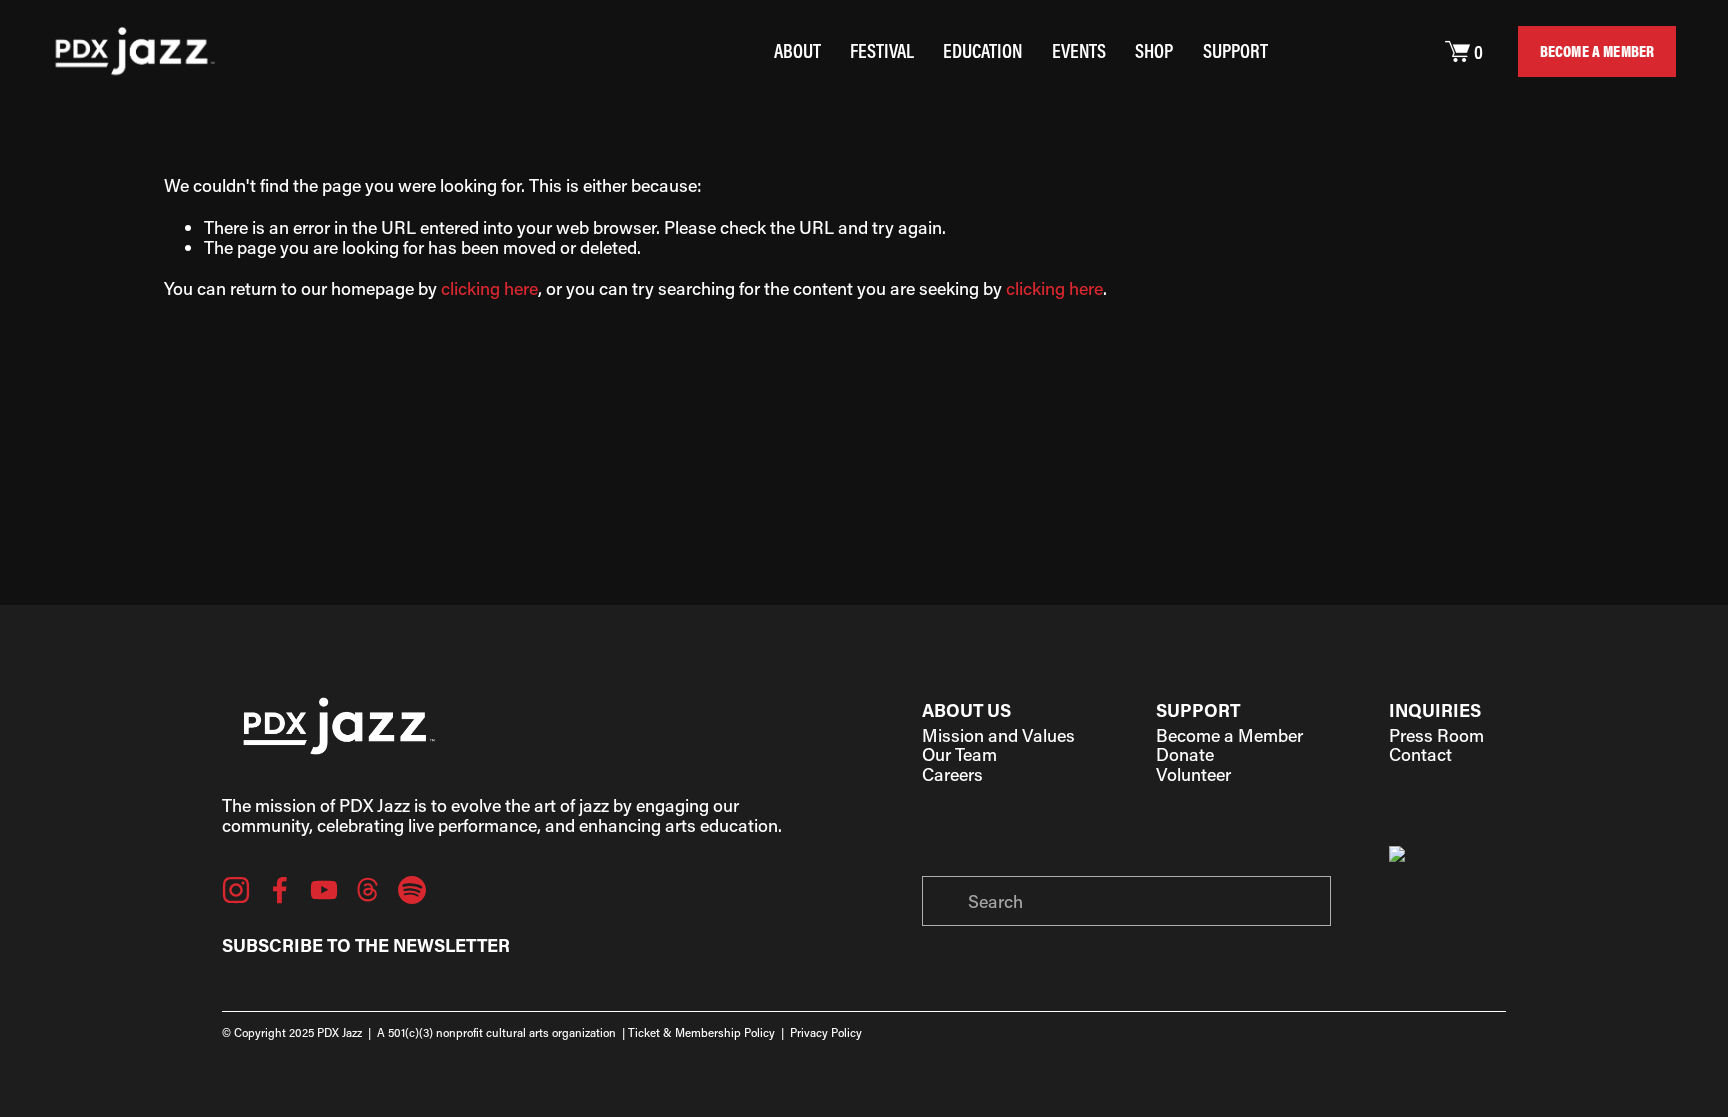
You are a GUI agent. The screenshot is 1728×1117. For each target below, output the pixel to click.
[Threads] (368, 890)
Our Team (959, 755)
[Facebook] (280, 890)
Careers (952, 775)
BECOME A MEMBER (1597, 51)
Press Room (1436, 736)
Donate (1185, 755)
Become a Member (1229, 736)
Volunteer (1193, 775)
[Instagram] (236, 890)
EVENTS (1079, 50)
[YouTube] (324, 890)
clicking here (489, 288)
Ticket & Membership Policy (701, 1033)
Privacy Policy (826, 1033)
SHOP (1154, 50)
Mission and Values (998, 736)
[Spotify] (412, 890)
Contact (1420, 755)
